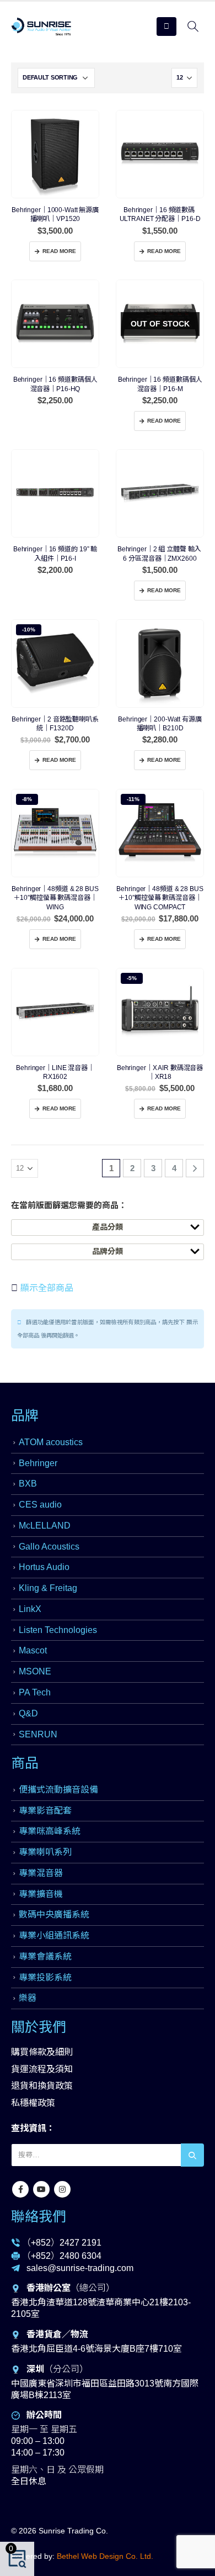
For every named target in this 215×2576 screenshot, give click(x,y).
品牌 (25, 1415)
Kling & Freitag (48, 1588)
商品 (25, 1763)
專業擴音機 (41, 1894)
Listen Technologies (58, 1630)
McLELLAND (45, 1526)
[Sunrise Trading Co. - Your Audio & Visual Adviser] (41, 27)
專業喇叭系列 (45, 1852)
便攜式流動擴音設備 (58, 1790)
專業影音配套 (45, 1811)
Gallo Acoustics (49, 1547)
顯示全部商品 (46, 1288)
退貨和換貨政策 (42, 2086)
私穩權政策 (33, 2103)
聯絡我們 (39, 2216)
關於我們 (39, 2027)
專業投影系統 (45, 1977)
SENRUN (38, 1734)
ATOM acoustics (51, 1442)
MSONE (35, 1671)
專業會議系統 (45, 1956)
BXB (28, 1484)
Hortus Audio (44, 1567)
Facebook (20, 2189)
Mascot (33, 1650)
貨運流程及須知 (42, 2069)
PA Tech (35, 1692)
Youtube (41, 2189)
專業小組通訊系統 (54, 1935)
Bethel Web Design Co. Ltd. (105, 2556)
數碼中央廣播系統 (54, 1914)
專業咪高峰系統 (50, 1831)
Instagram (62, 2189)
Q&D (28, 1713)
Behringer (38, 1463)
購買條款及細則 (42, 2052)
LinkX (30, 1609)
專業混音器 (41, 1873)
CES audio (40, 1505)
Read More (59, 251)
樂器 (28, 1998)
